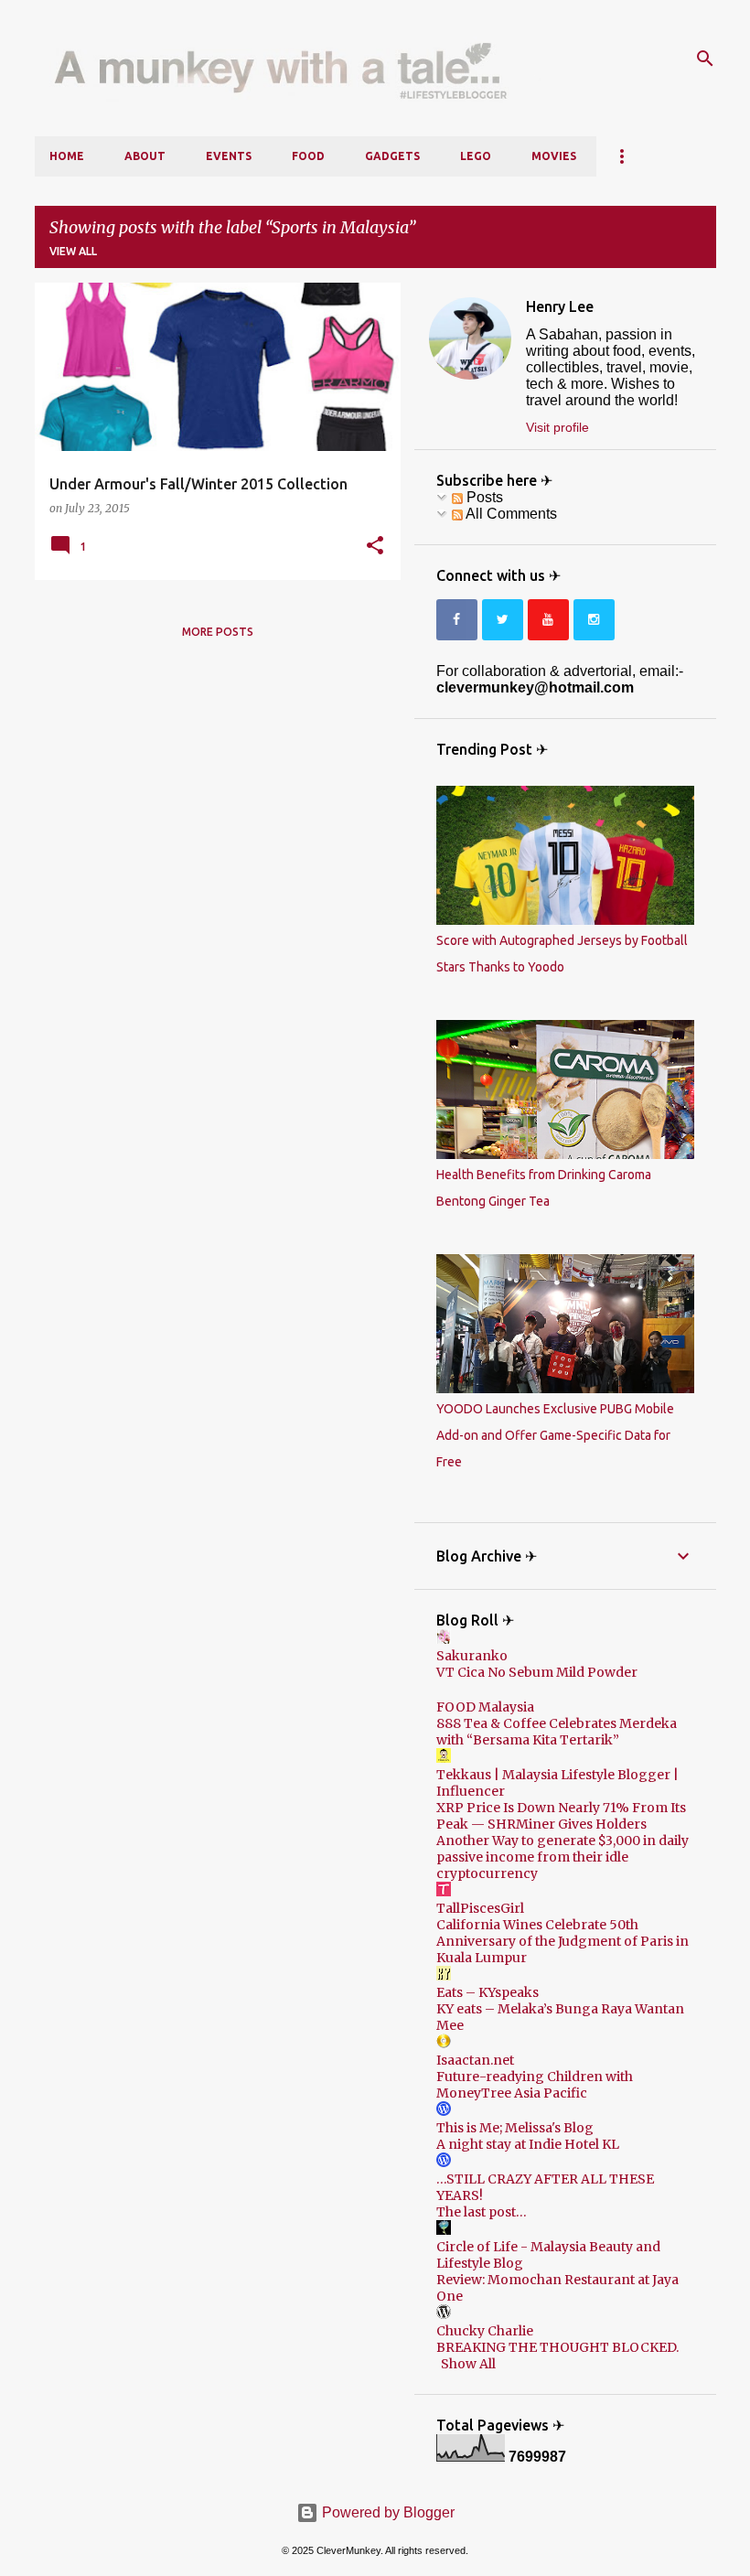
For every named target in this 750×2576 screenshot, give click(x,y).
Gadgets (392, 156)
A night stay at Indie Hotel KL (528, 2144)
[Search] (705, 59)
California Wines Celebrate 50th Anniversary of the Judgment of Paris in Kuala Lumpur (562, 1941)
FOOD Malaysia (485, 1707)
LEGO (476, 156)
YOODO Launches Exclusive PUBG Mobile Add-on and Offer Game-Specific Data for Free (555, 1435)
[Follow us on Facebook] (457, 620)
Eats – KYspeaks (487, 1992)
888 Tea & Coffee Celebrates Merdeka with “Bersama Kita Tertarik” (557, 1732)
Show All (468, 2364)
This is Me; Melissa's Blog (515, 2128)
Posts (483, 497)
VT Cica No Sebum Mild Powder (537, 1672)
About (145, 156)
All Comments (510, 514)
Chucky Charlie (485, 2331)
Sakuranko (472, 1656)
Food (308, 156)
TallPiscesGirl (480, 1908)
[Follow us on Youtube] (548, 620)
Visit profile (557, 427)
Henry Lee (560, 306)
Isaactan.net (475, 2060)
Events (229, 156)
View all (73, 251)
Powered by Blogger (386, 2512)
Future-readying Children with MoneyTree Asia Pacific (535, 2085)
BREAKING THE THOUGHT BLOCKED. (557, 2347)
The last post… (482, 2212)
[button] (375, 546)
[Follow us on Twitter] (503, 620)
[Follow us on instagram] (594, 620)
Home (67, 156)
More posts (218, 632)
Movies (554, 156)
